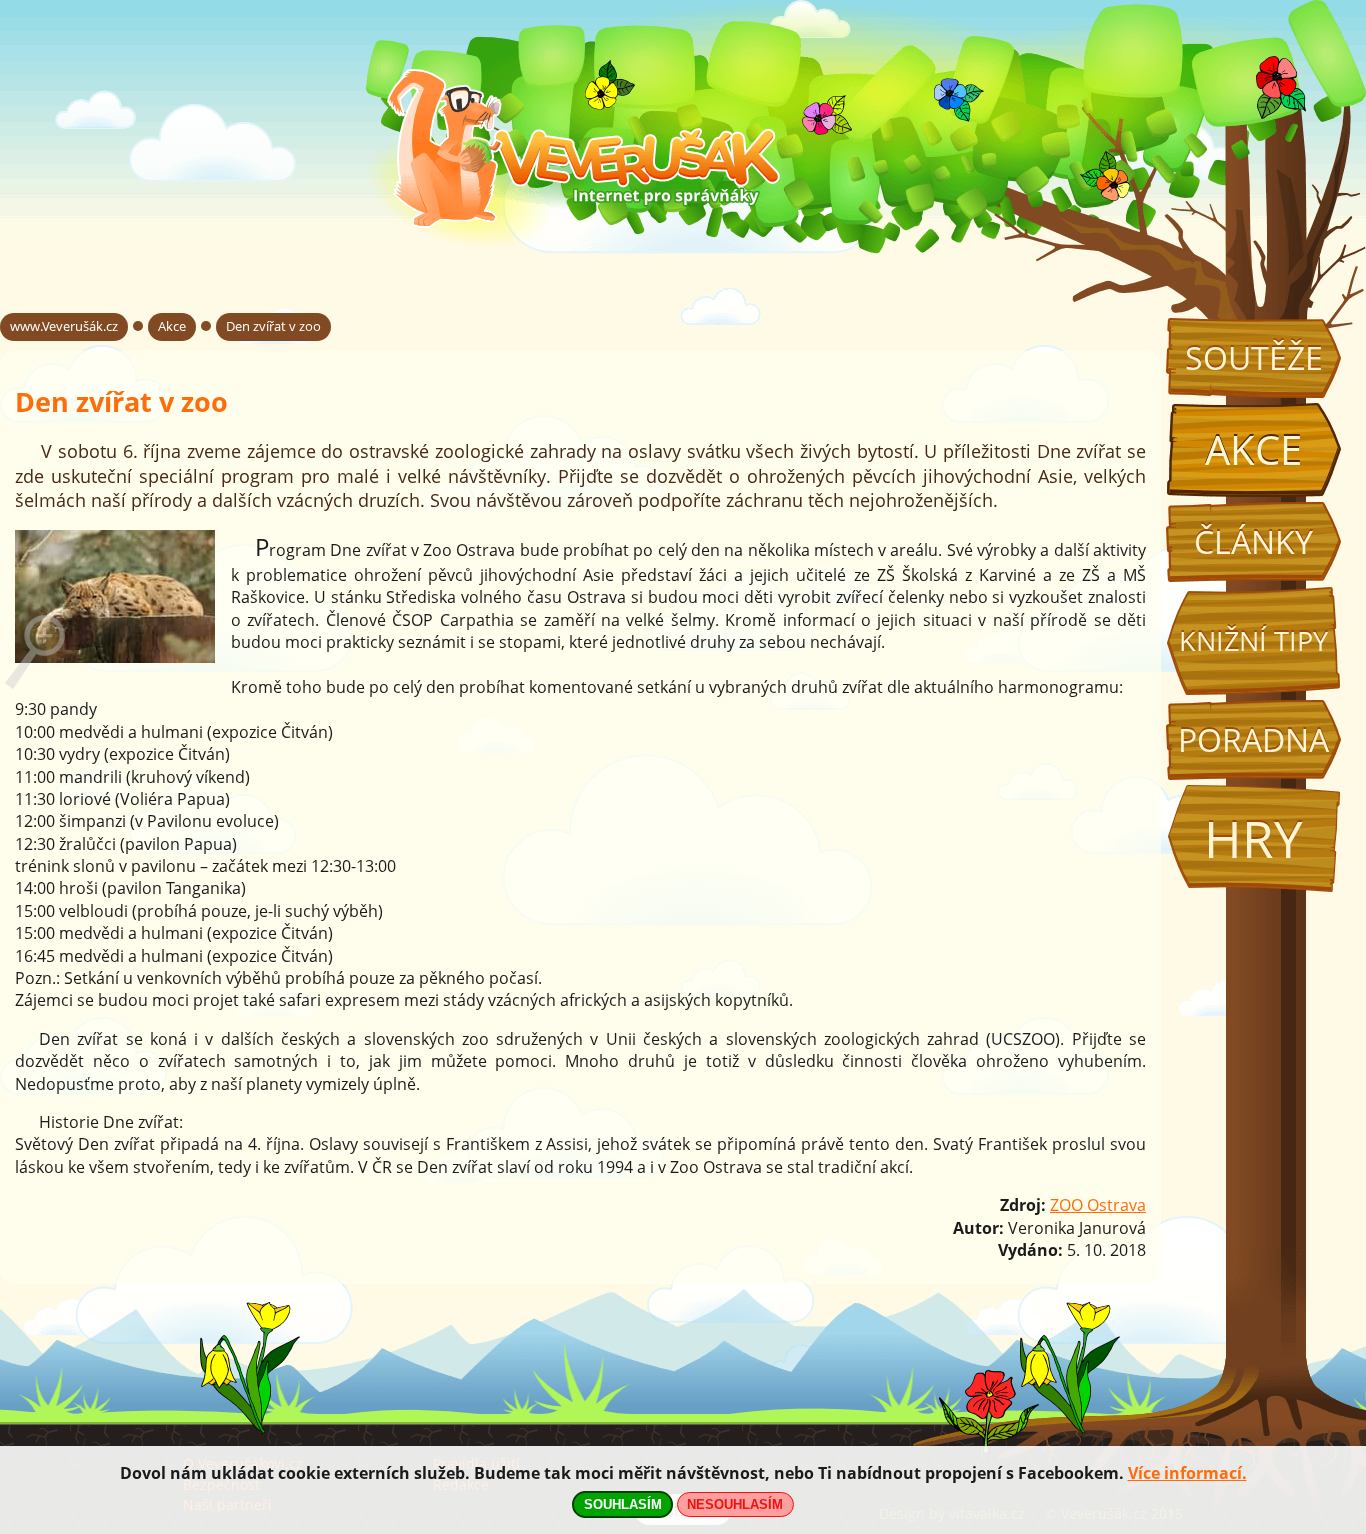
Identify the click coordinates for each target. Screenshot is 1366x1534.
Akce (1253, 449)
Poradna (1253, 739)
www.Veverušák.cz (64, 326)
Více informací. (1187, 1473)
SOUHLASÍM (623, 1504)
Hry (1253, 838)
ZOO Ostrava (1098, 1205)
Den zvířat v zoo (273, 326)
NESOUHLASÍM (735, 1504)
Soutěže (1254, 357)
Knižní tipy (1253, 641)
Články (1253, 541)
